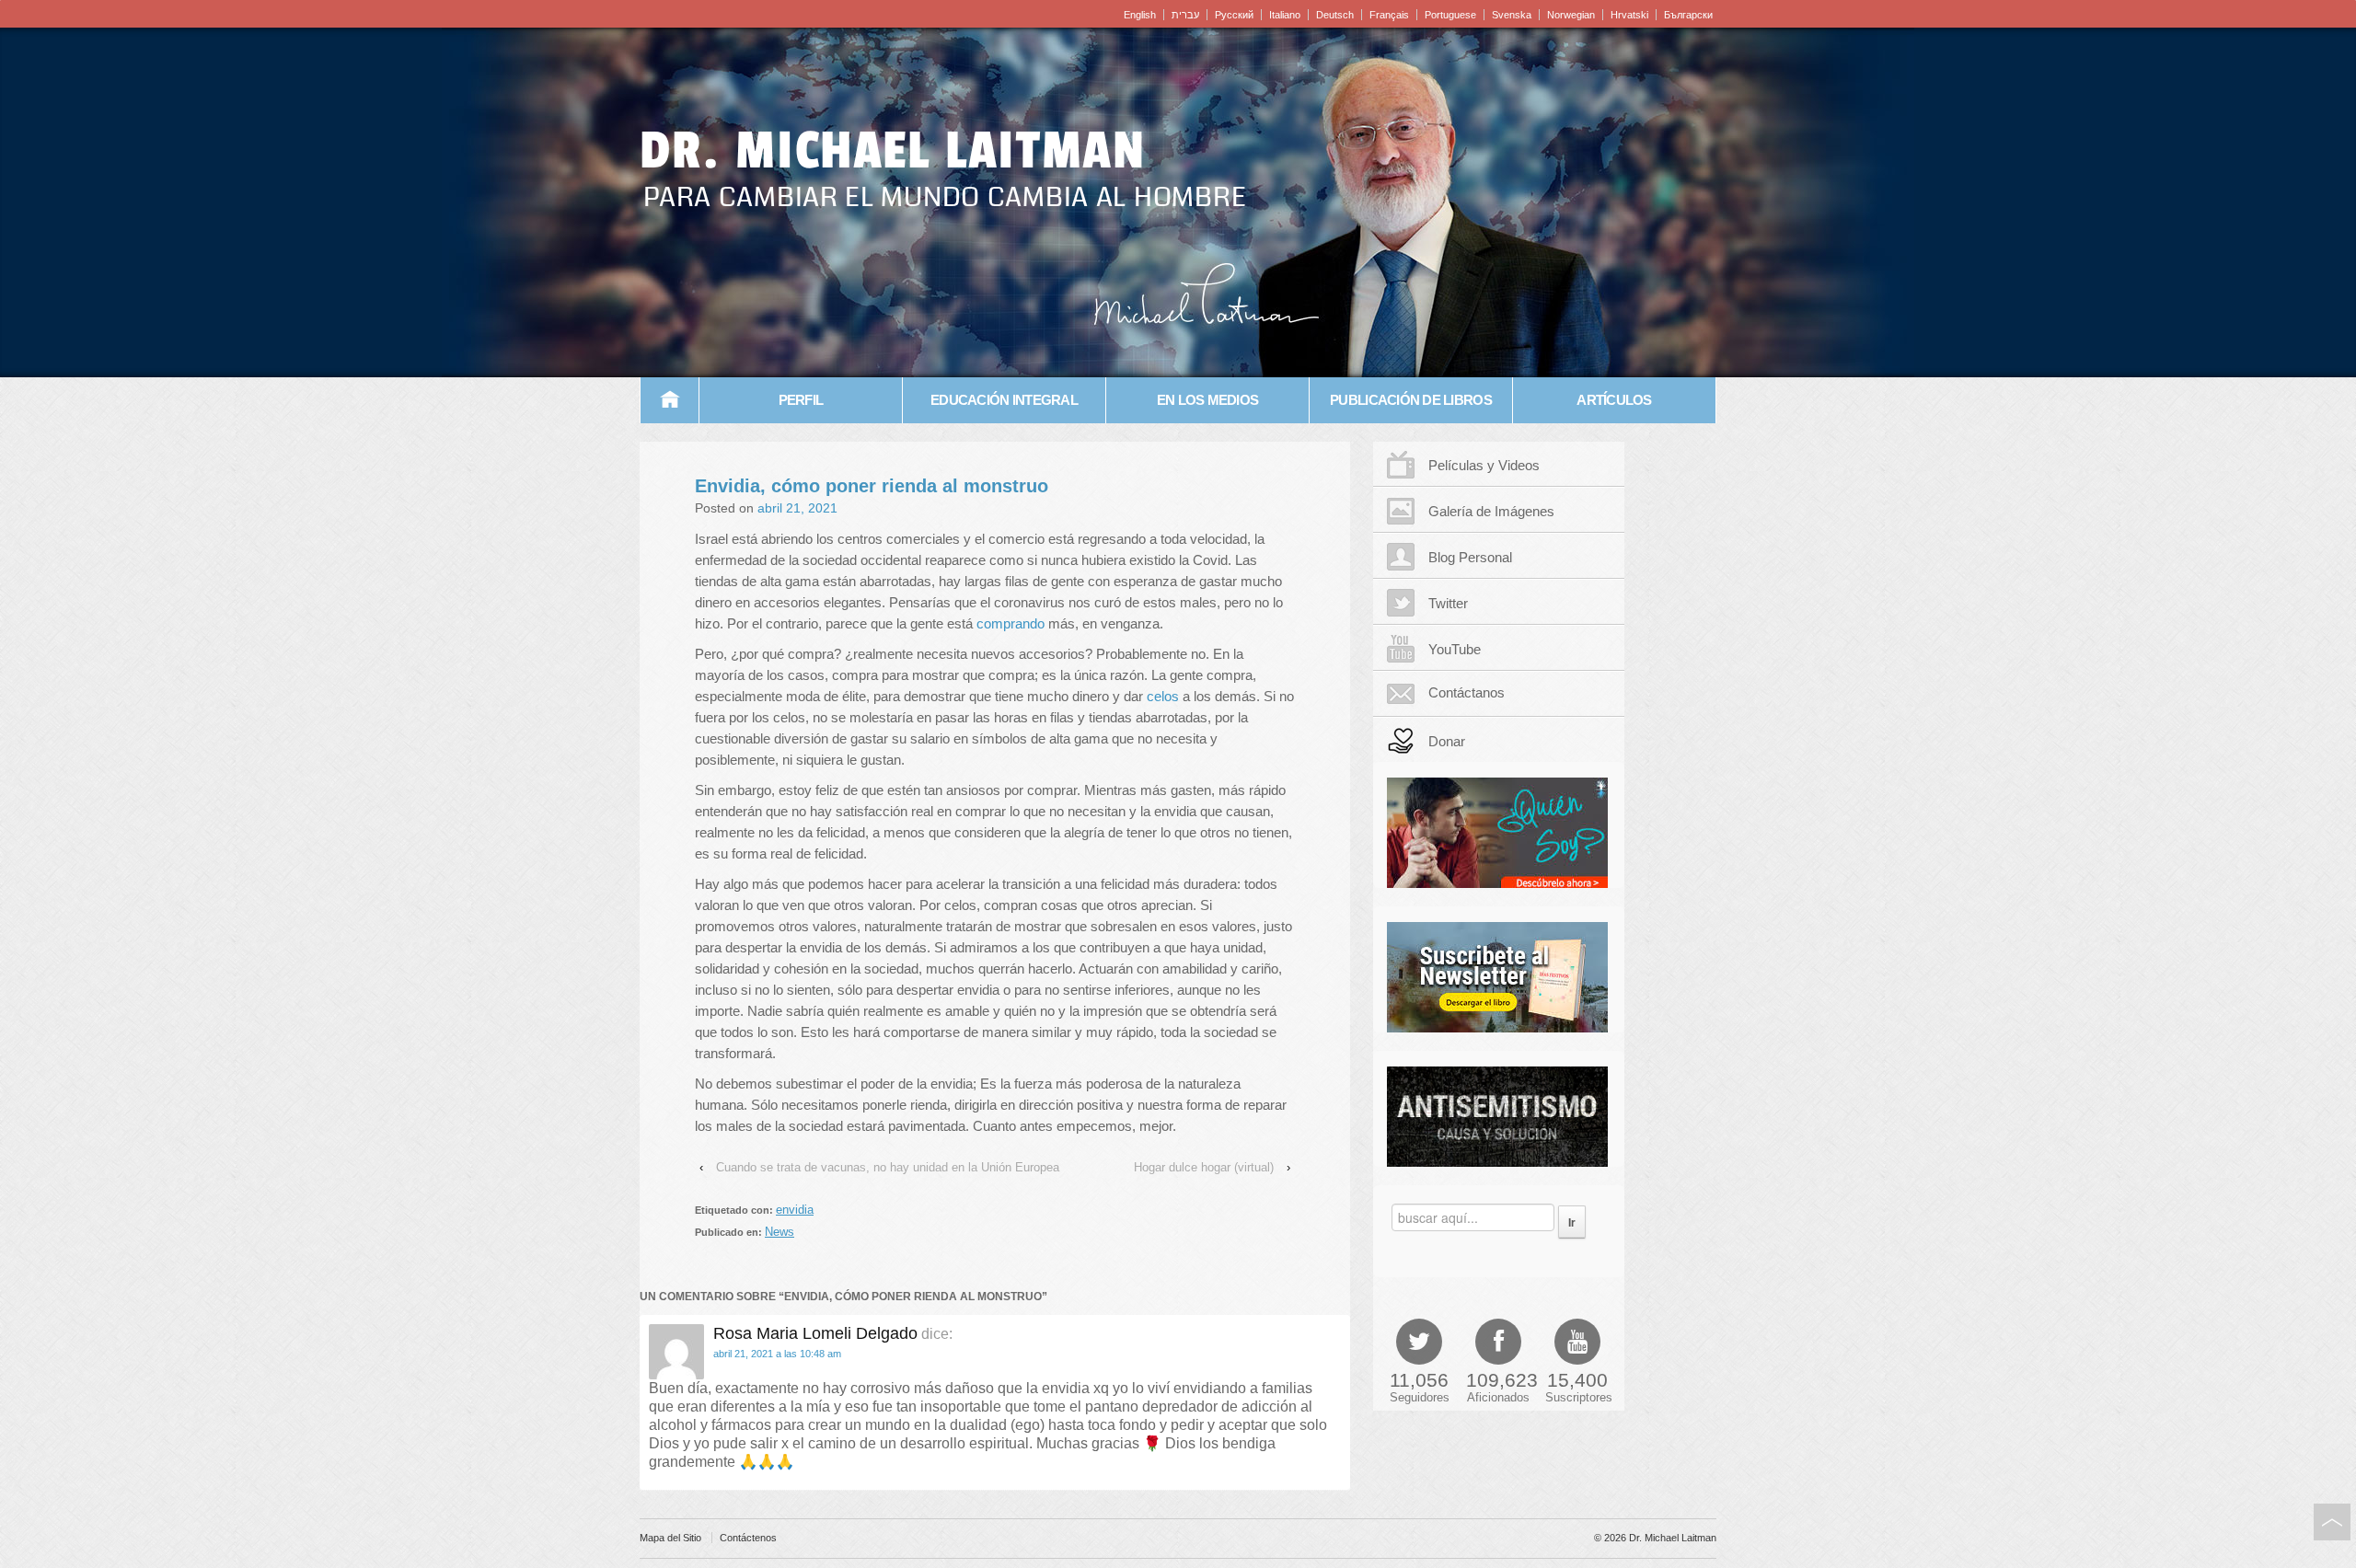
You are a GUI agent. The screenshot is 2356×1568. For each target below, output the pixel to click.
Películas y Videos (1484, 465)
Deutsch (1335, 15)
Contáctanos (1467, 692)
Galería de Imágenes (1491, 511)
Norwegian (1571, 15)
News (780, 1232)
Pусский (1234, 15)
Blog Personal (1470, 557)
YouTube (1455, 649)
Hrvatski (1629, 15)
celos (1163, 696)
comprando (1011, 623)
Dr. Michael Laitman (893, 151)
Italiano (1285, 15)
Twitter (1448, 603)
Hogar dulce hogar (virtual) (1204, 1167)
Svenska (1512, 15)
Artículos (1614, 400)
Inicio (670, 400)
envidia (795, 1210)
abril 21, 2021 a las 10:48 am (777, 1354)
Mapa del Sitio (670, 1538)
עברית (1185, 15)
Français (1389, 15)
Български (1688, 15)
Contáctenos (748, 1538)
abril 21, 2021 (797, 508)
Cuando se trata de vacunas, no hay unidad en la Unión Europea (888, 1167)
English (1140, 15)
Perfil (801, 400)
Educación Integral (1004, 400)
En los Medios (1207, 400)
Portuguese (1450, 15)
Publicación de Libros (1411, 400)
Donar (1447, 741)
